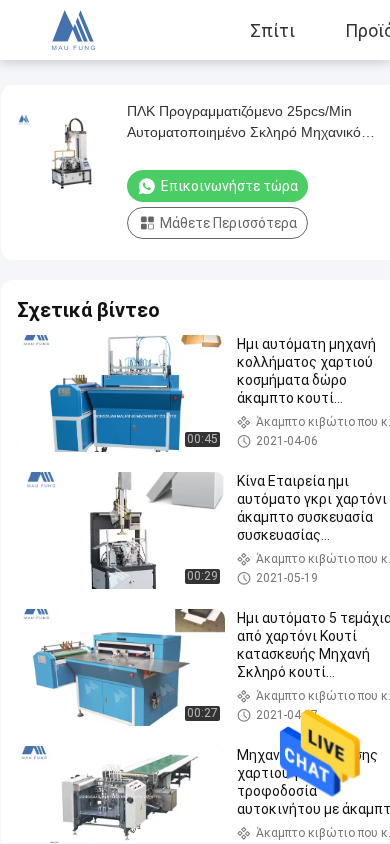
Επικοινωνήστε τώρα (229, 186)
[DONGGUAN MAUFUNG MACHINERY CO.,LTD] (70, 30)
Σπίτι (272, 30)
